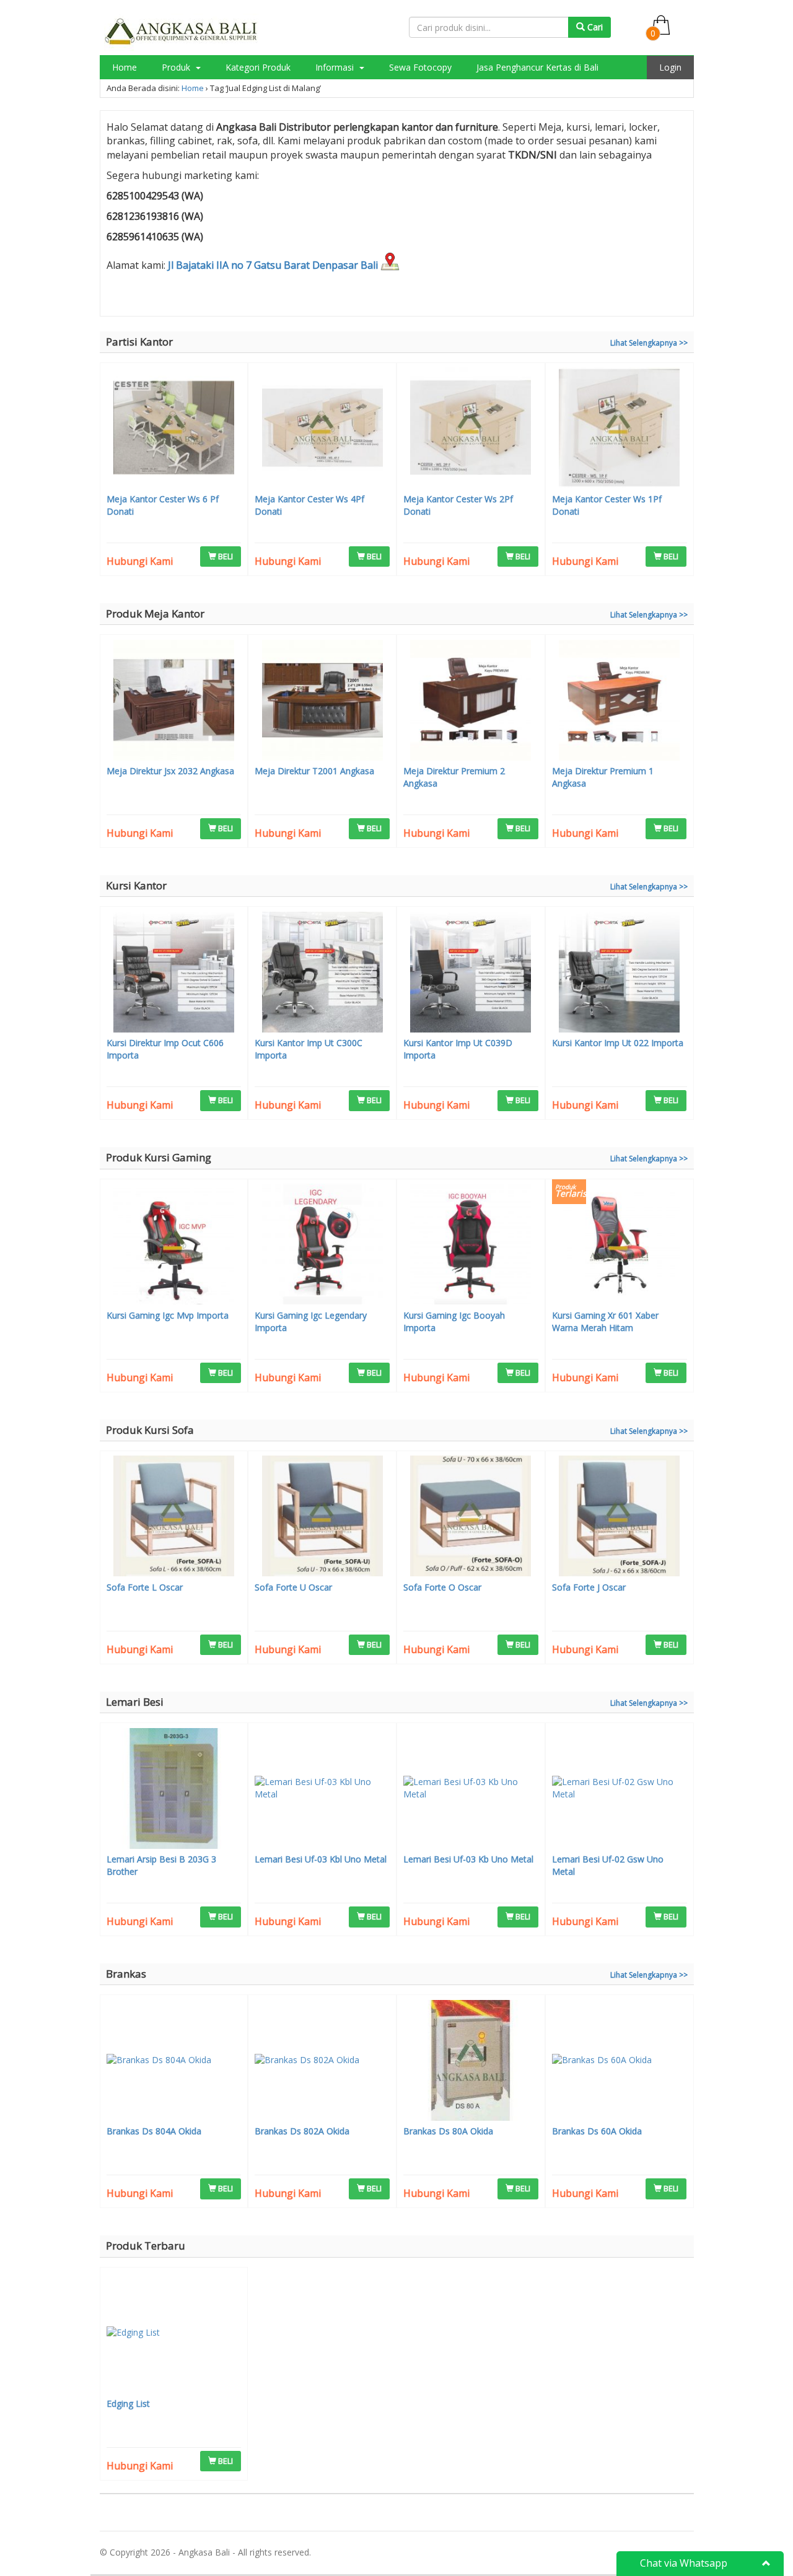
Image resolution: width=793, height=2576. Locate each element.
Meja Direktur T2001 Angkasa (314, 771)
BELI (225, 556)
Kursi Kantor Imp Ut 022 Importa (618, 1043)
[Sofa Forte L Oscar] (174, 1517)
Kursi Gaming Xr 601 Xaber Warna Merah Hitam (605, 1321)
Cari (594, 27)
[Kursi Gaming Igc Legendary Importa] (322, 1246)
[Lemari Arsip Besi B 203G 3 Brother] (174, 1790)
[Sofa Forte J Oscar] (620, 1517)
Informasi (336, 67)
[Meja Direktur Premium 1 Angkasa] (620, 702)
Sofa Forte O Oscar (442, 1587)
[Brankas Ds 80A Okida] (471, 2062)
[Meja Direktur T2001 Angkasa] (322, 702)
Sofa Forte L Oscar (145, 1587)
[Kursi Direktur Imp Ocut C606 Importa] (174, 974)
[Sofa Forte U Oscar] (322, 1517)
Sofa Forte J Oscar (589, 1587)
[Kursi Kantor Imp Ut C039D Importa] (471, 974)
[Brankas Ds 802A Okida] (322, 2062)
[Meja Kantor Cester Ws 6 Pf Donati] (174, 429)
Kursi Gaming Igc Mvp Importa (168, 1315)
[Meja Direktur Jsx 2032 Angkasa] (174, 702)
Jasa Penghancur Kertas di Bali (537, 67)
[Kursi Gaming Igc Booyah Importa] (471, 1246)
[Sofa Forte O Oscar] (471, 1517)
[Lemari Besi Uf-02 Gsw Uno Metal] (620, 1790)
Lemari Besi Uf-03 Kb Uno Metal (468, 1859)
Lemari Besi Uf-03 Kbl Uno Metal (321, 1859)
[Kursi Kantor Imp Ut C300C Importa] (322, 974)
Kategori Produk (258, 67)
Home (125, 67)
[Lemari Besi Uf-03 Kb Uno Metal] (471, 1790)
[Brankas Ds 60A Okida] (620, 2062)
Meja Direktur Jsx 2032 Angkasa (170, 771)
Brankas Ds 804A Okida (154, 2131)
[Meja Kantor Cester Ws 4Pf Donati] (322, 429)
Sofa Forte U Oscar (293, 1587)
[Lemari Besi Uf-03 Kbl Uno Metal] (322, 1790)
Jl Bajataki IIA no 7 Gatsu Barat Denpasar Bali (274, 265)
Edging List (128, 2404)
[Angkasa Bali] (182, 31)
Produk (177, 67)
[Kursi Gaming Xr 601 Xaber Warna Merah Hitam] (620, 1246)
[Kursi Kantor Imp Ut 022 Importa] (620, 974)
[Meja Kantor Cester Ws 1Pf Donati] (620, 429)
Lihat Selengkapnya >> (649, 343)
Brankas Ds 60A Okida (597, 2131)
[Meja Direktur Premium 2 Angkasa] (471, 702)
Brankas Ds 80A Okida (448, 2131)
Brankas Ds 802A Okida (302, 2131)
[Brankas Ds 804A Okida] (174, 2062)
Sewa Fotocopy (420, 67)
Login (670, 67)
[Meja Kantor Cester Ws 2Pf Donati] (471, 429)
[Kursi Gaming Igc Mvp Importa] (174, 1246)
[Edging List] (174, 2334)
